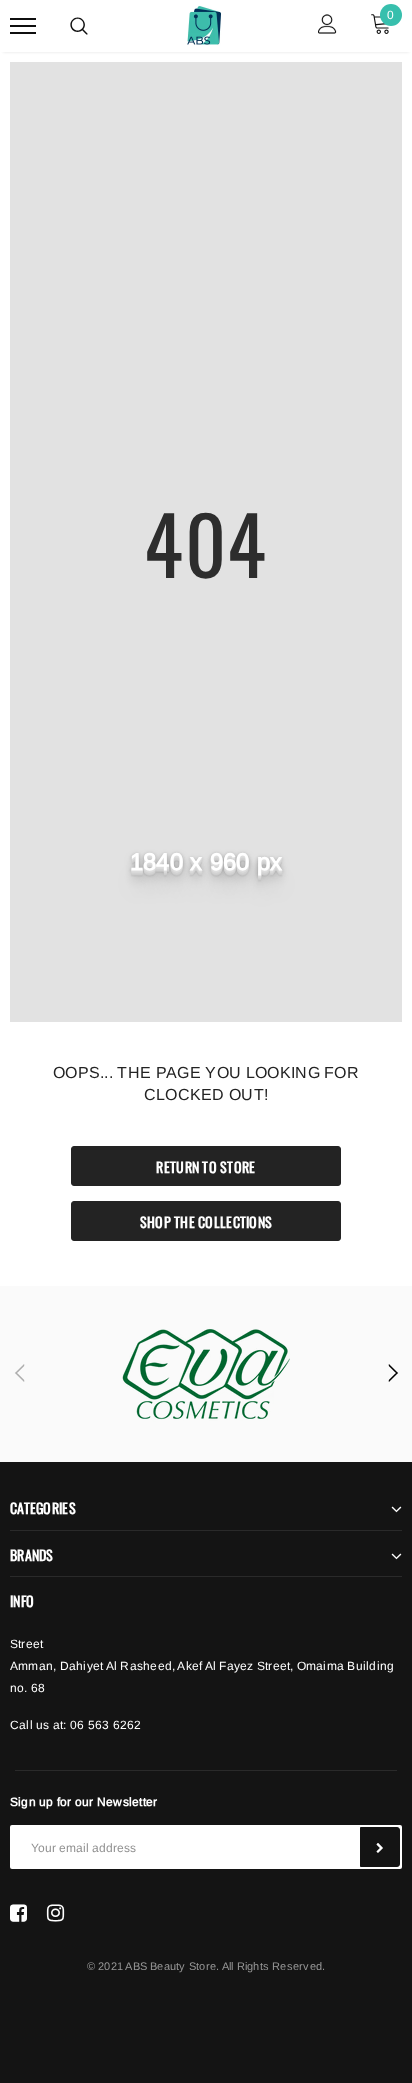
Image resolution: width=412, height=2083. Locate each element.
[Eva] (206, 1374)
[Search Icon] (79, 26)
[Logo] (204, 23)
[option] (206, 1374)
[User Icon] (327, 26)
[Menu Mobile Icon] (23, 26)
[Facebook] (18, 1913)
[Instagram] (55, 1913)
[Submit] (380, 1847)
